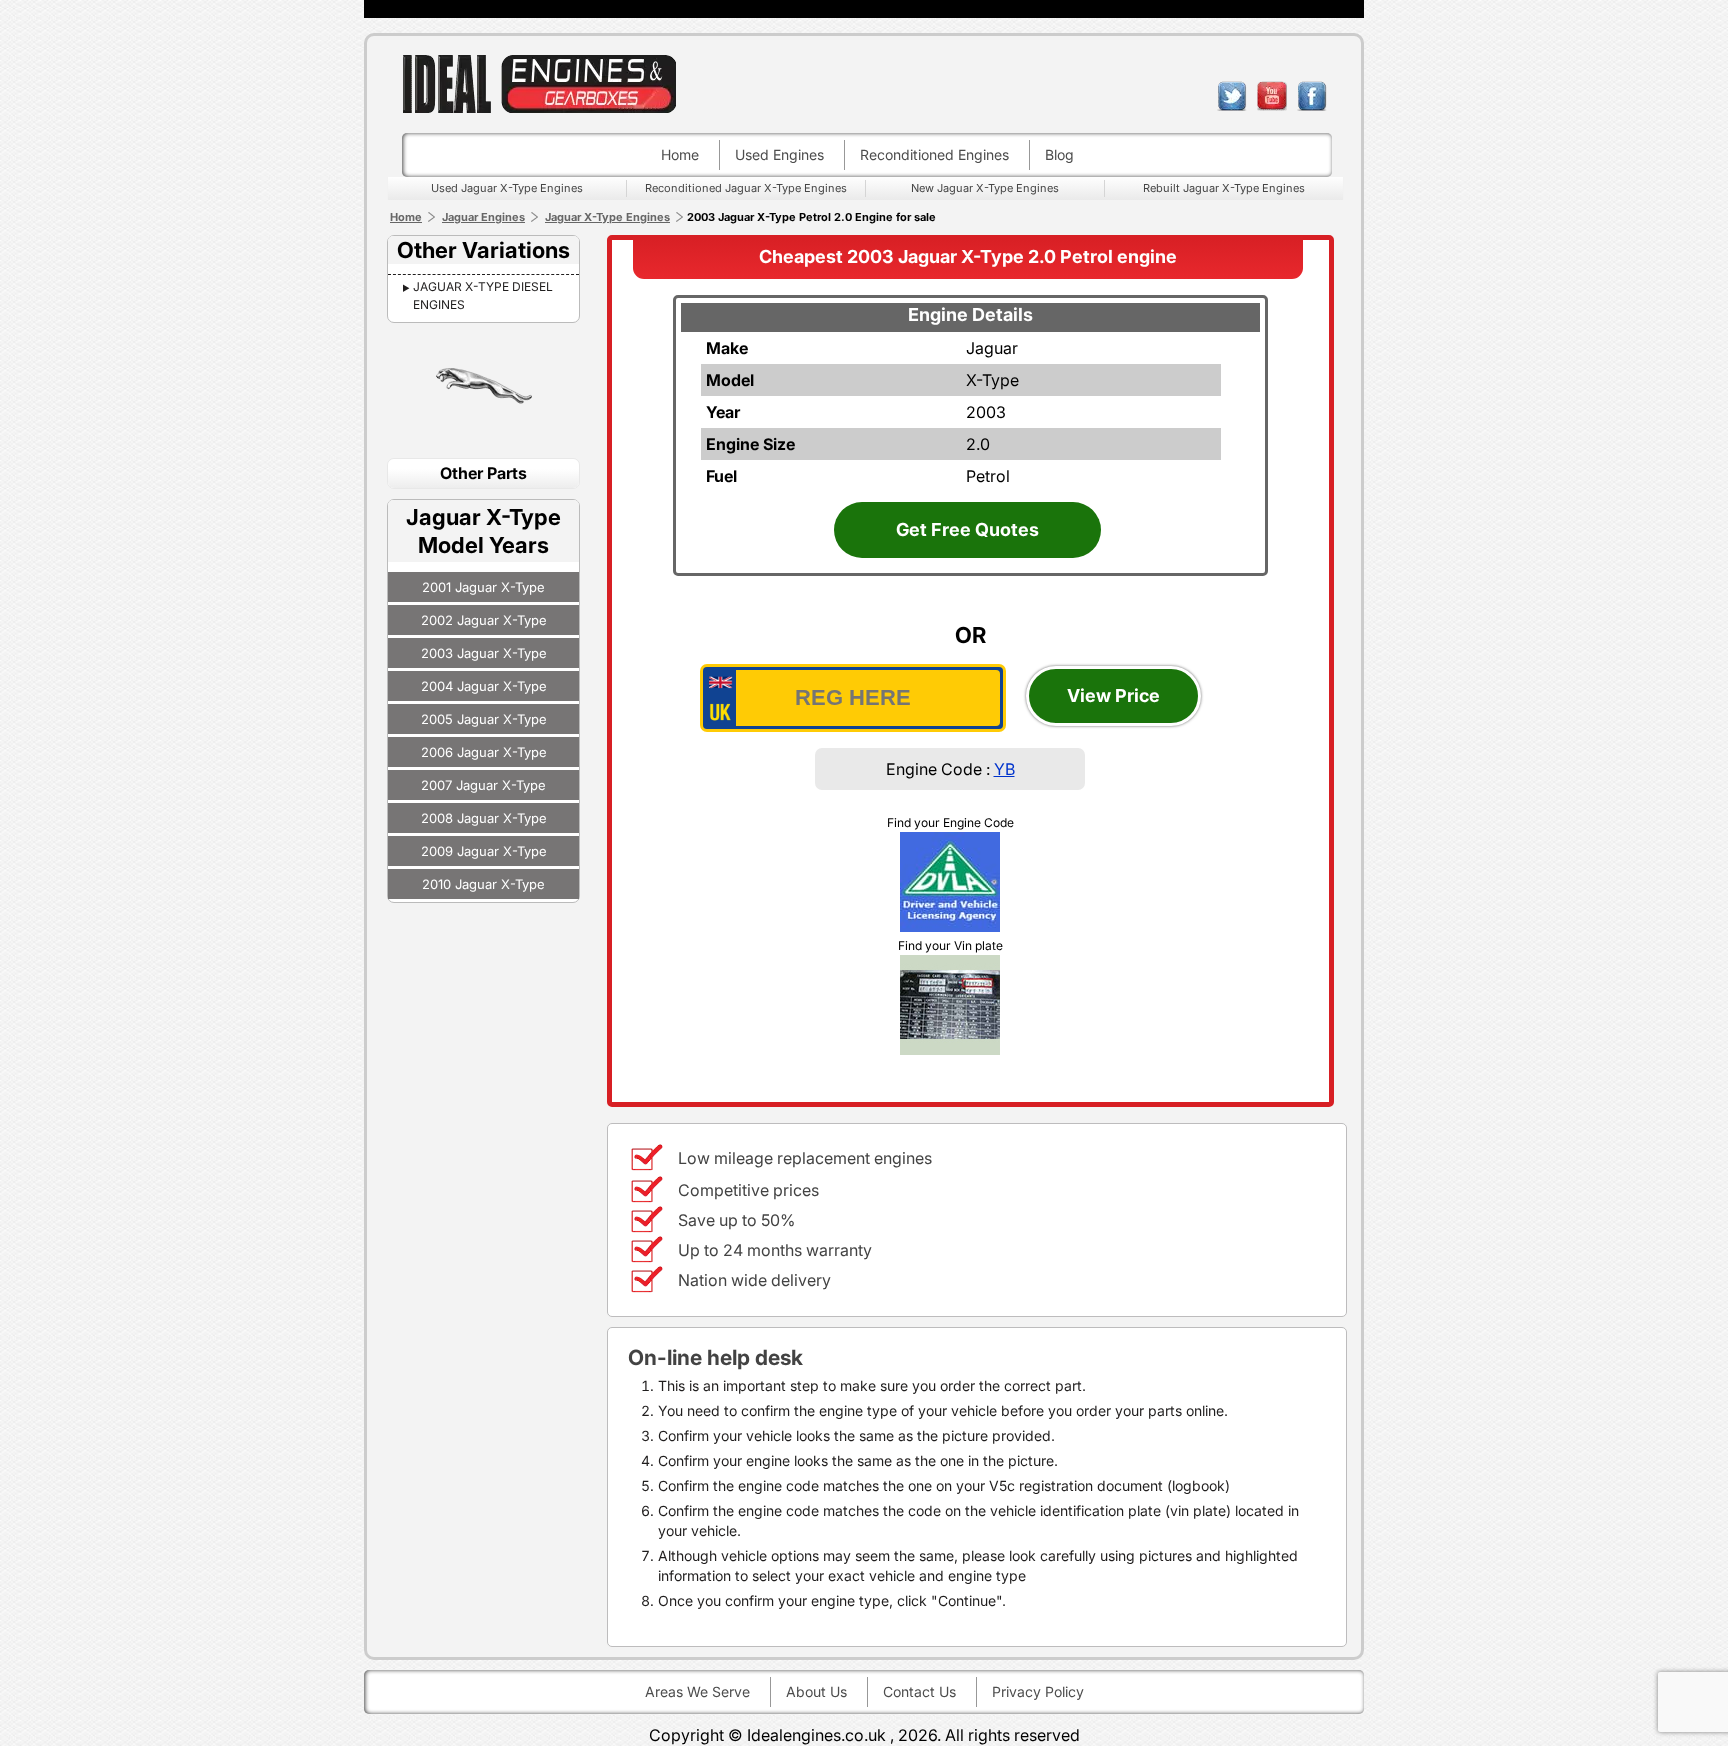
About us (816, 1691)
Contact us (919, 1691)
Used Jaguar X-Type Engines (507, 188)
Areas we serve (697, 1691)
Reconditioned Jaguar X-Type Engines (746, 188)
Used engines (779, 154)
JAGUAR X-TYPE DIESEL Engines (483, 295)
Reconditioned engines (934, 154)
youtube (1272, 96)
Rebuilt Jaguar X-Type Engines (1224, 188)
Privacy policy (1038, 1691)
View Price (1113, 695)
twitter (1232, 96)
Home (680, 154)
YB (1004, 769)
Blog (1059, 154)
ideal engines (539, 83)
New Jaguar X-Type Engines (985, 188)
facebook (1312, 96)
